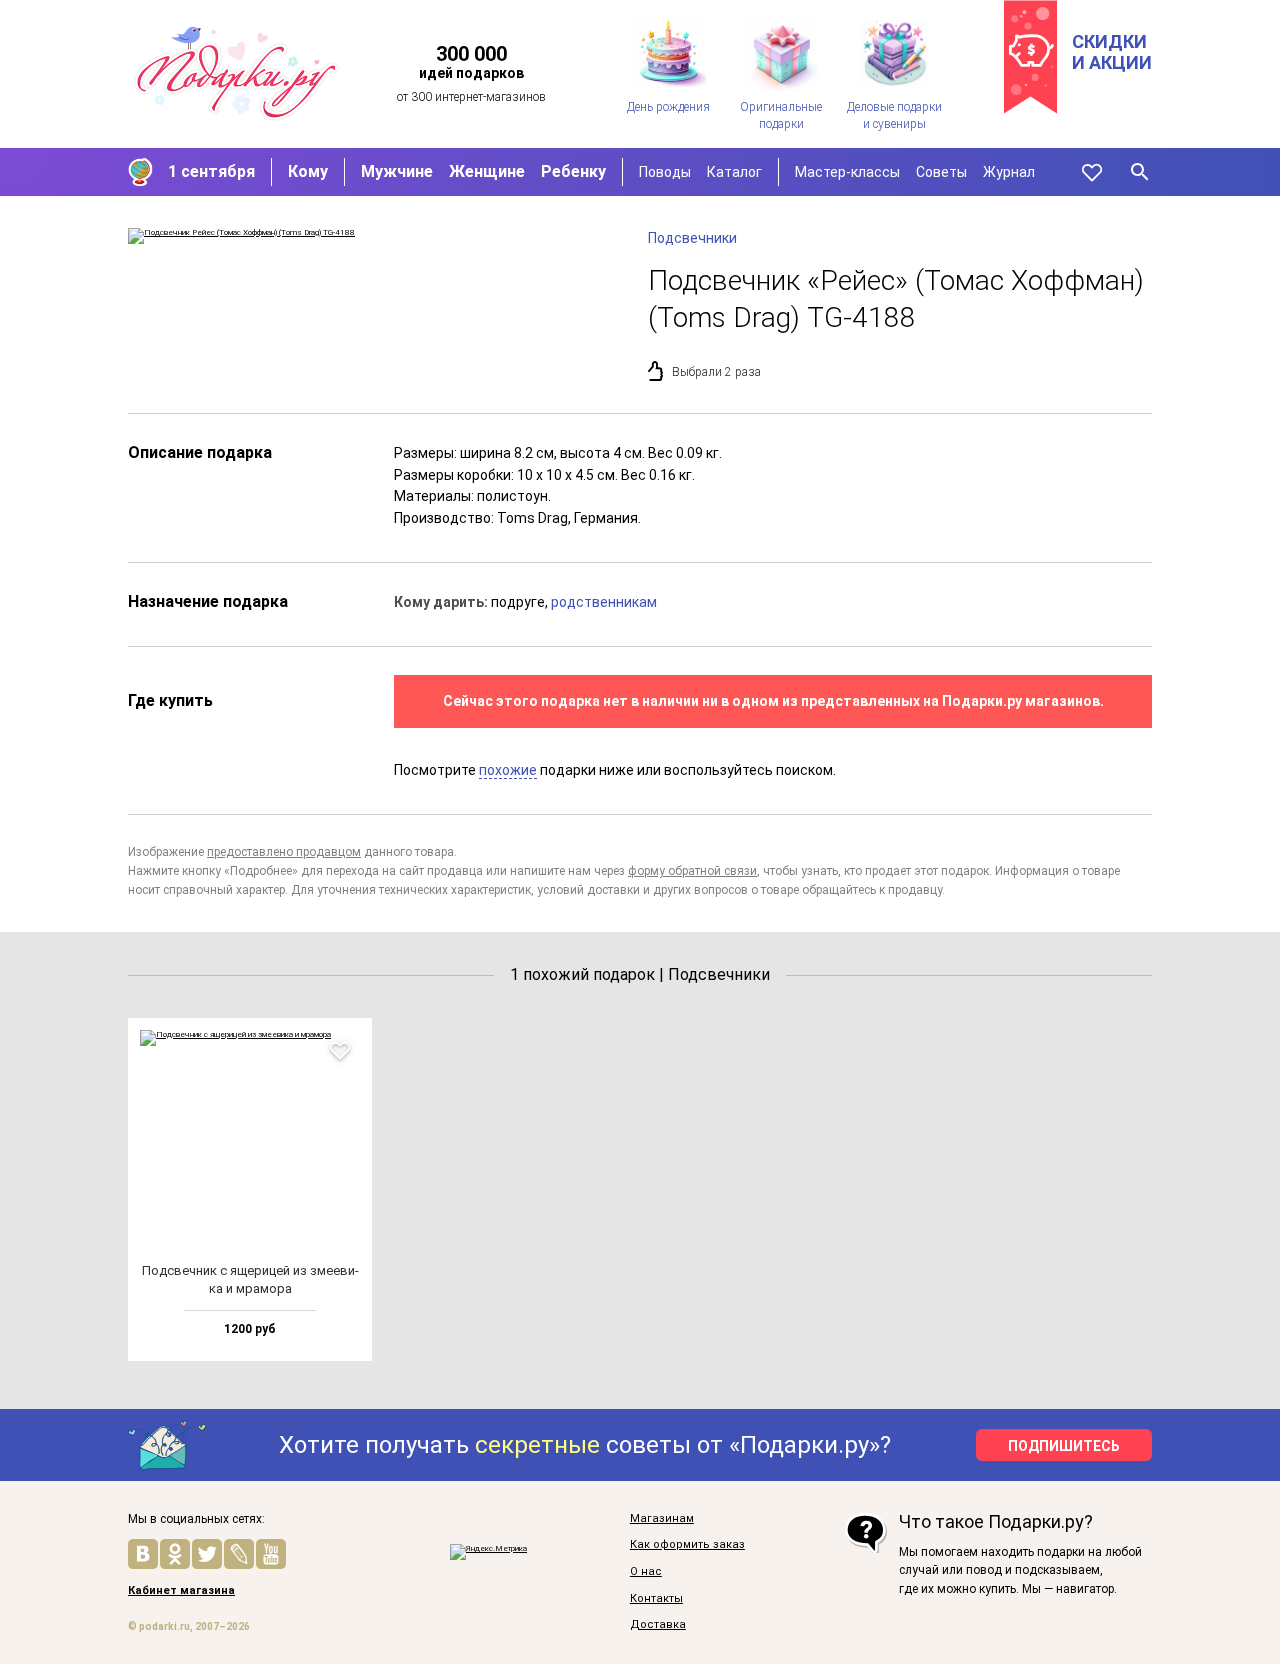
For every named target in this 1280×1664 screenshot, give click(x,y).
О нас (646, 1572)
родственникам (604, 602)
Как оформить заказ (687, 1545)
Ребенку (573, 171)
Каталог (734, 172)
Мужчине (397, 171)
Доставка (658, 1625)
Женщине (487, 171)
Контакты (656, 1599)
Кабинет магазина (181, 1591)
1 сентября (211, 171)
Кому (308, 171)
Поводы (665, 172)
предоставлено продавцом (284, 852)
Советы (941, 172)
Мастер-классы (847, 172)
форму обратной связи (692, 871)
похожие (508, 770)
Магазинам (662, 1519)
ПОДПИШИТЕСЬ (1064, 1446)
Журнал (1009, 172)
